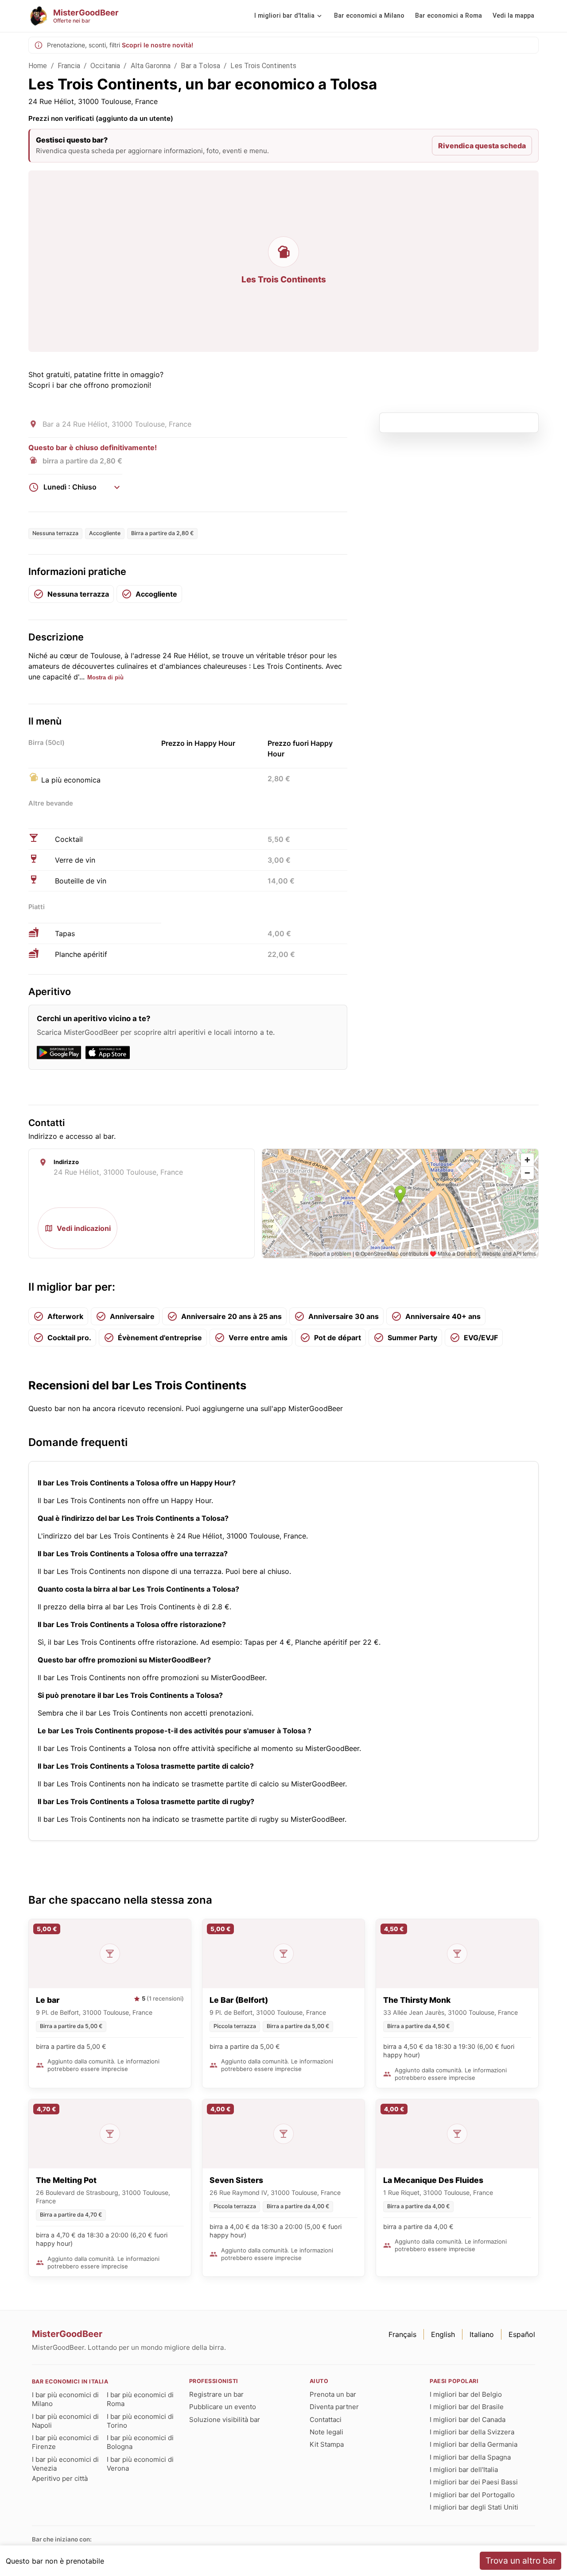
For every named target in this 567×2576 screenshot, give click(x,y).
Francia (69, 66)
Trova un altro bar (521, 2561)
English (443, 2334)
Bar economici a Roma (449, 16)
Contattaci (326, 2420)
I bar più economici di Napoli (65, 2421)
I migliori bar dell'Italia (464, 2470)
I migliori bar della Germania (474, 2444)
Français (402, 2334)
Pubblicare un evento (223, 2407)
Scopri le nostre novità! (157, 45)
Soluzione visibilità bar (225, 2420)
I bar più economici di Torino (140, 2421)
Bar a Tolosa (200, 66)
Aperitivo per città (60, 2478)
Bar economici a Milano (369, 16)
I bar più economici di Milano (65, 2399)
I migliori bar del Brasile (467, 2407)
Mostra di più (105, 677)
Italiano (482, 2334)
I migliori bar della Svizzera (472, 2432)
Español (522, 2334)
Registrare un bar (216, 2394)
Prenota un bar (333, 2394)
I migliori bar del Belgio (466, 2394)
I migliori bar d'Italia (284, 16)
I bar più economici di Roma (140, 2399)
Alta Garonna (151, 66)
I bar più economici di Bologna (140, 2442)
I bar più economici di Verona (140, 2464)
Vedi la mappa (513, 16)
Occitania (105, 66)
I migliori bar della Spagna (470, 2457)
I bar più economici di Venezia (65, 2464)
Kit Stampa (327, 2444)
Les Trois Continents (263, 66)
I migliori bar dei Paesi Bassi (474, 2482)
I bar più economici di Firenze (65, 2442)
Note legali (326, 2432)
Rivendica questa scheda (482, 146)
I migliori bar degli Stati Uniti (474, 2507)
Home (38, 66)
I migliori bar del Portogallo (472, 2495)
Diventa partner (334, 2407)
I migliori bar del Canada (468, 2420)
